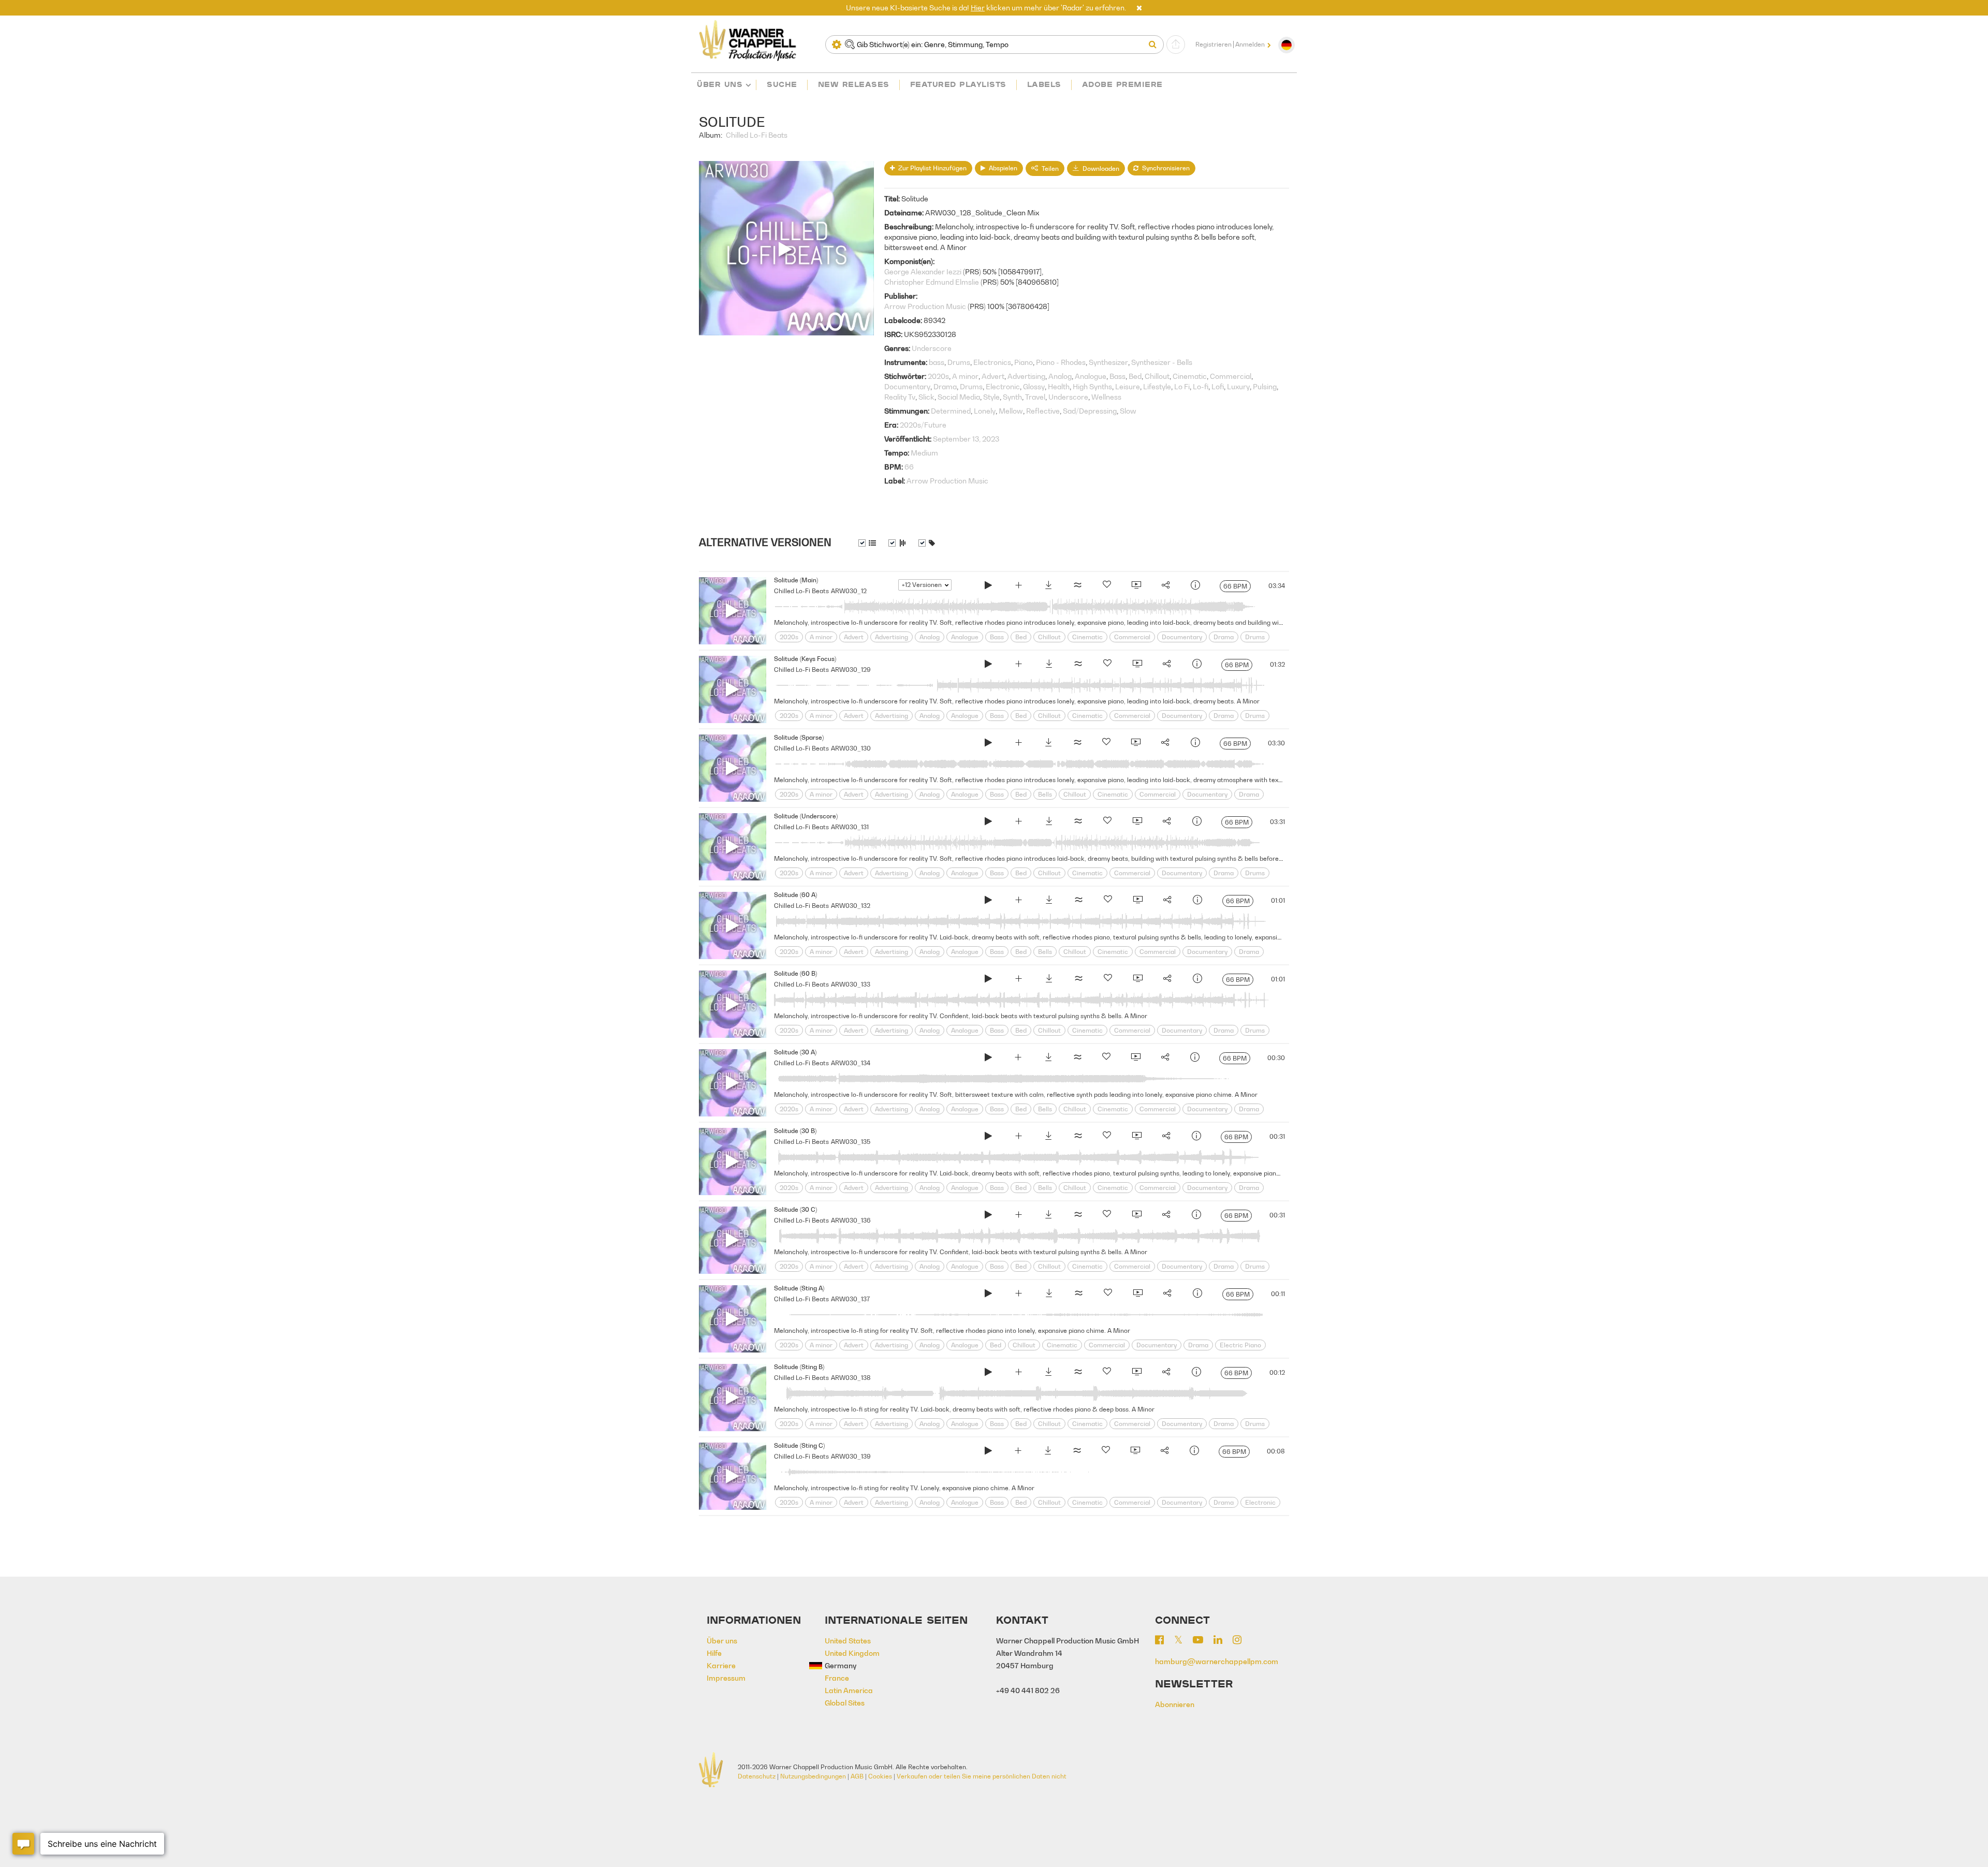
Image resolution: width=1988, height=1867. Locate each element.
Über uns (720, 84)
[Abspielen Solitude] (988, 586)
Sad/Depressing (1090, 411)
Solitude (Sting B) (799, 1367)
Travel (1035, 397)
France (837, 1678)
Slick (926, 397)
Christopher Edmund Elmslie (932, 282)
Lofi (1218, 386)
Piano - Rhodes (1061, 362)
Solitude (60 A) (795, 895)
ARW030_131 (850, 827)
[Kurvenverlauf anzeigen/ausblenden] (897, 543)
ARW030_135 (851, 1142)
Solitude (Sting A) (799, 1288)
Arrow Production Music (925, 306)
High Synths (1092, 386)
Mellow (1011, 411)
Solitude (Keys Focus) (805, 659)
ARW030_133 (851, 984)
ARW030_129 (851, 670)
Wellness (1106, 397)
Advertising (1026, 376)
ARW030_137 (850, 1299)
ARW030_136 (851, 1220)
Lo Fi (1182, 386)
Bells (1045, 794)
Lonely (985, 411)
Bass (1117, 376)
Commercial (1231, 376)
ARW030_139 (851, 1456)
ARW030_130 (851, 748)
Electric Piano (1240, 1345)
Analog (1060, 376)
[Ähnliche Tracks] (1077, 586)
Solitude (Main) (796, 580)
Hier (978, 8)
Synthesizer (1108, 362)
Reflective (1043, 411)
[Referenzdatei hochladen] (1176, 45)
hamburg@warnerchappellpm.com (1217, 1661)
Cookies (880, 1776)
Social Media (959, 397)
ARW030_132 (851, 906)
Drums (959, 362)
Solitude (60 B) (795, 973)
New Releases (854, 84)
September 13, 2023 (966, 439)
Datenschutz (757, 1776)
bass (937, 362)
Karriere (721, 1665)
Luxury (1238, 386)
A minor (965, 376)
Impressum (726, 1678)
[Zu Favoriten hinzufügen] (1107, 586)
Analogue (1091, 376)
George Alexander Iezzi (923, 271)
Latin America (849, 1690)
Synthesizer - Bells (1162, 362)
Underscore (932, 348)
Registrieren (1214, 45)
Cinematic (1190, 376)
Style (991, 397)
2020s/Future (923, 425)
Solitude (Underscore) (806, 816)
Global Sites (845, 1703)
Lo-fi (1201, 386)
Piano (1024, 362)
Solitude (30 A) (795, 1052)
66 (909, 467)
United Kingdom (852, 1653)
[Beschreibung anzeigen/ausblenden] (867, 543)
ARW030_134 (851, 1063)
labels (1044, 84)
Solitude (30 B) (795, 1131)
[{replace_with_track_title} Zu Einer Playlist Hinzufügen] (1018, 586)
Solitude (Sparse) (799, 737)
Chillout (1157, 376)
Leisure (1128, 386)
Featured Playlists (958, 84)
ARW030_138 (851, 1378)
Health (1059, 386)
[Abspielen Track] (733, 611)
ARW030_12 (849, 591)
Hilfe (714, 1653)
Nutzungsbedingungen (813, 1776)
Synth (1012, 397)
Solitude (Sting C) (799, 1445)
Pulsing (1265, 386)
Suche (782, 84)
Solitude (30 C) (795, 1209)
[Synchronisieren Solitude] (1136, 586)
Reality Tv (900, 397)
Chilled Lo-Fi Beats (757, 135)
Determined (951, 411)
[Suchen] (1155, 45)
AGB (857, 1776)
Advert (993, 376)
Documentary (907, 386)
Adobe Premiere (1122, 84)
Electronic (1003, 386)
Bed (1135, 376)
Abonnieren (1175, 1704)
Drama (945, 386)
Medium (924, 453)
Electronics (992, 362)
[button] (1139, 8)
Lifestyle (1157, 386)
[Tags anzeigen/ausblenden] (927, 543)
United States (848, 1641)
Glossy (1034, 386)
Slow (1128, 411)
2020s (938, 376)
